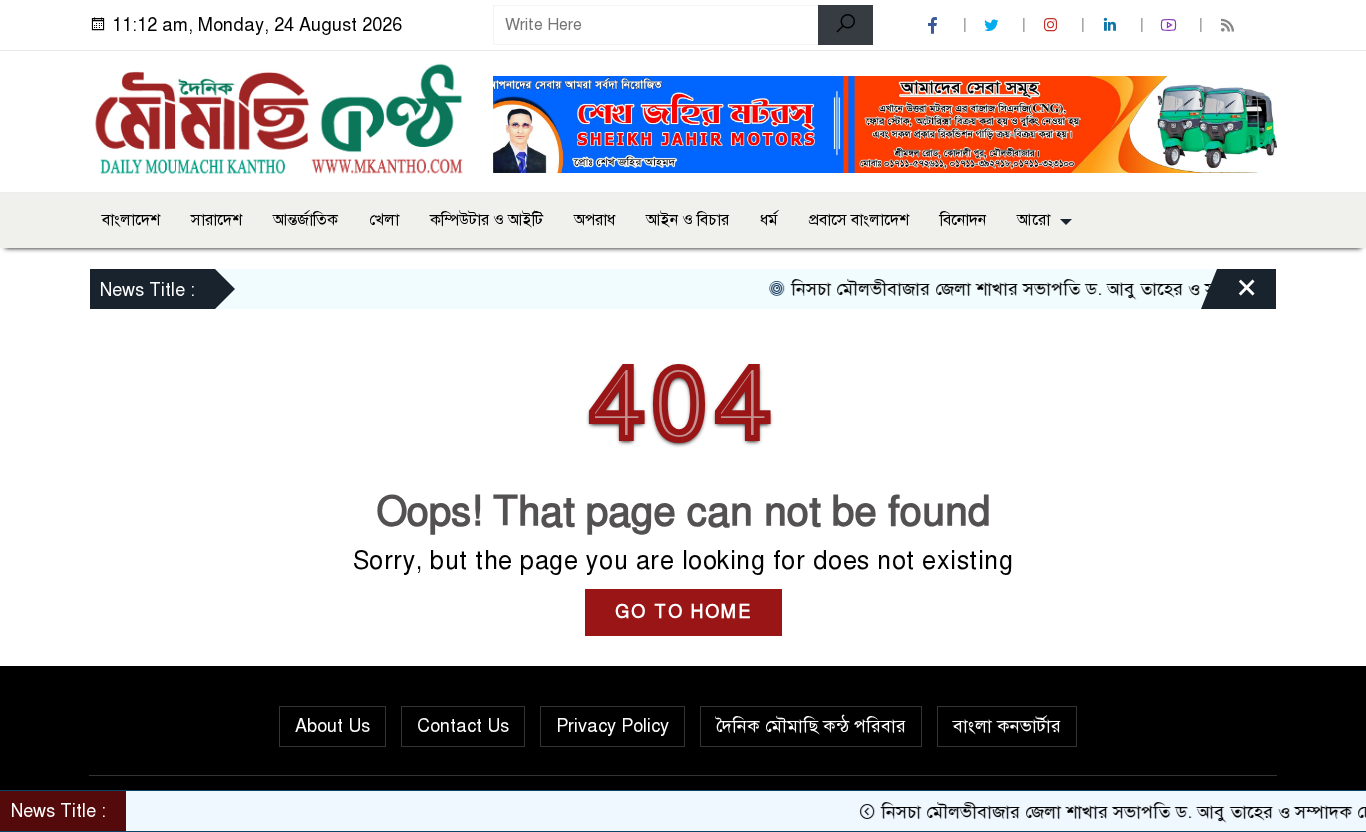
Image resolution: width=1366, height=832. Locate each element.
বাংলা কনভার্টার (1007, 726)
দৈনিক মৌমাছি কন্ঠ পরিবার (811, 726)
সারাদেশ (216, 220)
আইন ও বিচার (687, 220)
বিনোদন (963, 220)
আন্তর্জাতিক (305, 220)
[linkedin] (1112, 25)
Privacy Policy (612, 726)
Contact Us (463, 726)
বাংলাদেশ (131, 220)
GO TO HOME (683, 612)
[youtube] (1171, 25)
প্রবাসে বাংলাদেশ (859, 220)
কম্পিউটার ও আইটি (486, 220)
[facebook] (935, 25)
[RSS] (1230, 25)
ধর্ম (769, 220)
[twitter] (994, 25)
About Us (332, 726)
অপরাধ (594, 220)
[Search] (845, 25)
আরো (1033, 220)
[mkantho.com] (279, 118)
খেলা (384, 220)
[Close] (1229, 294)
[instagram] (1053, 25)
